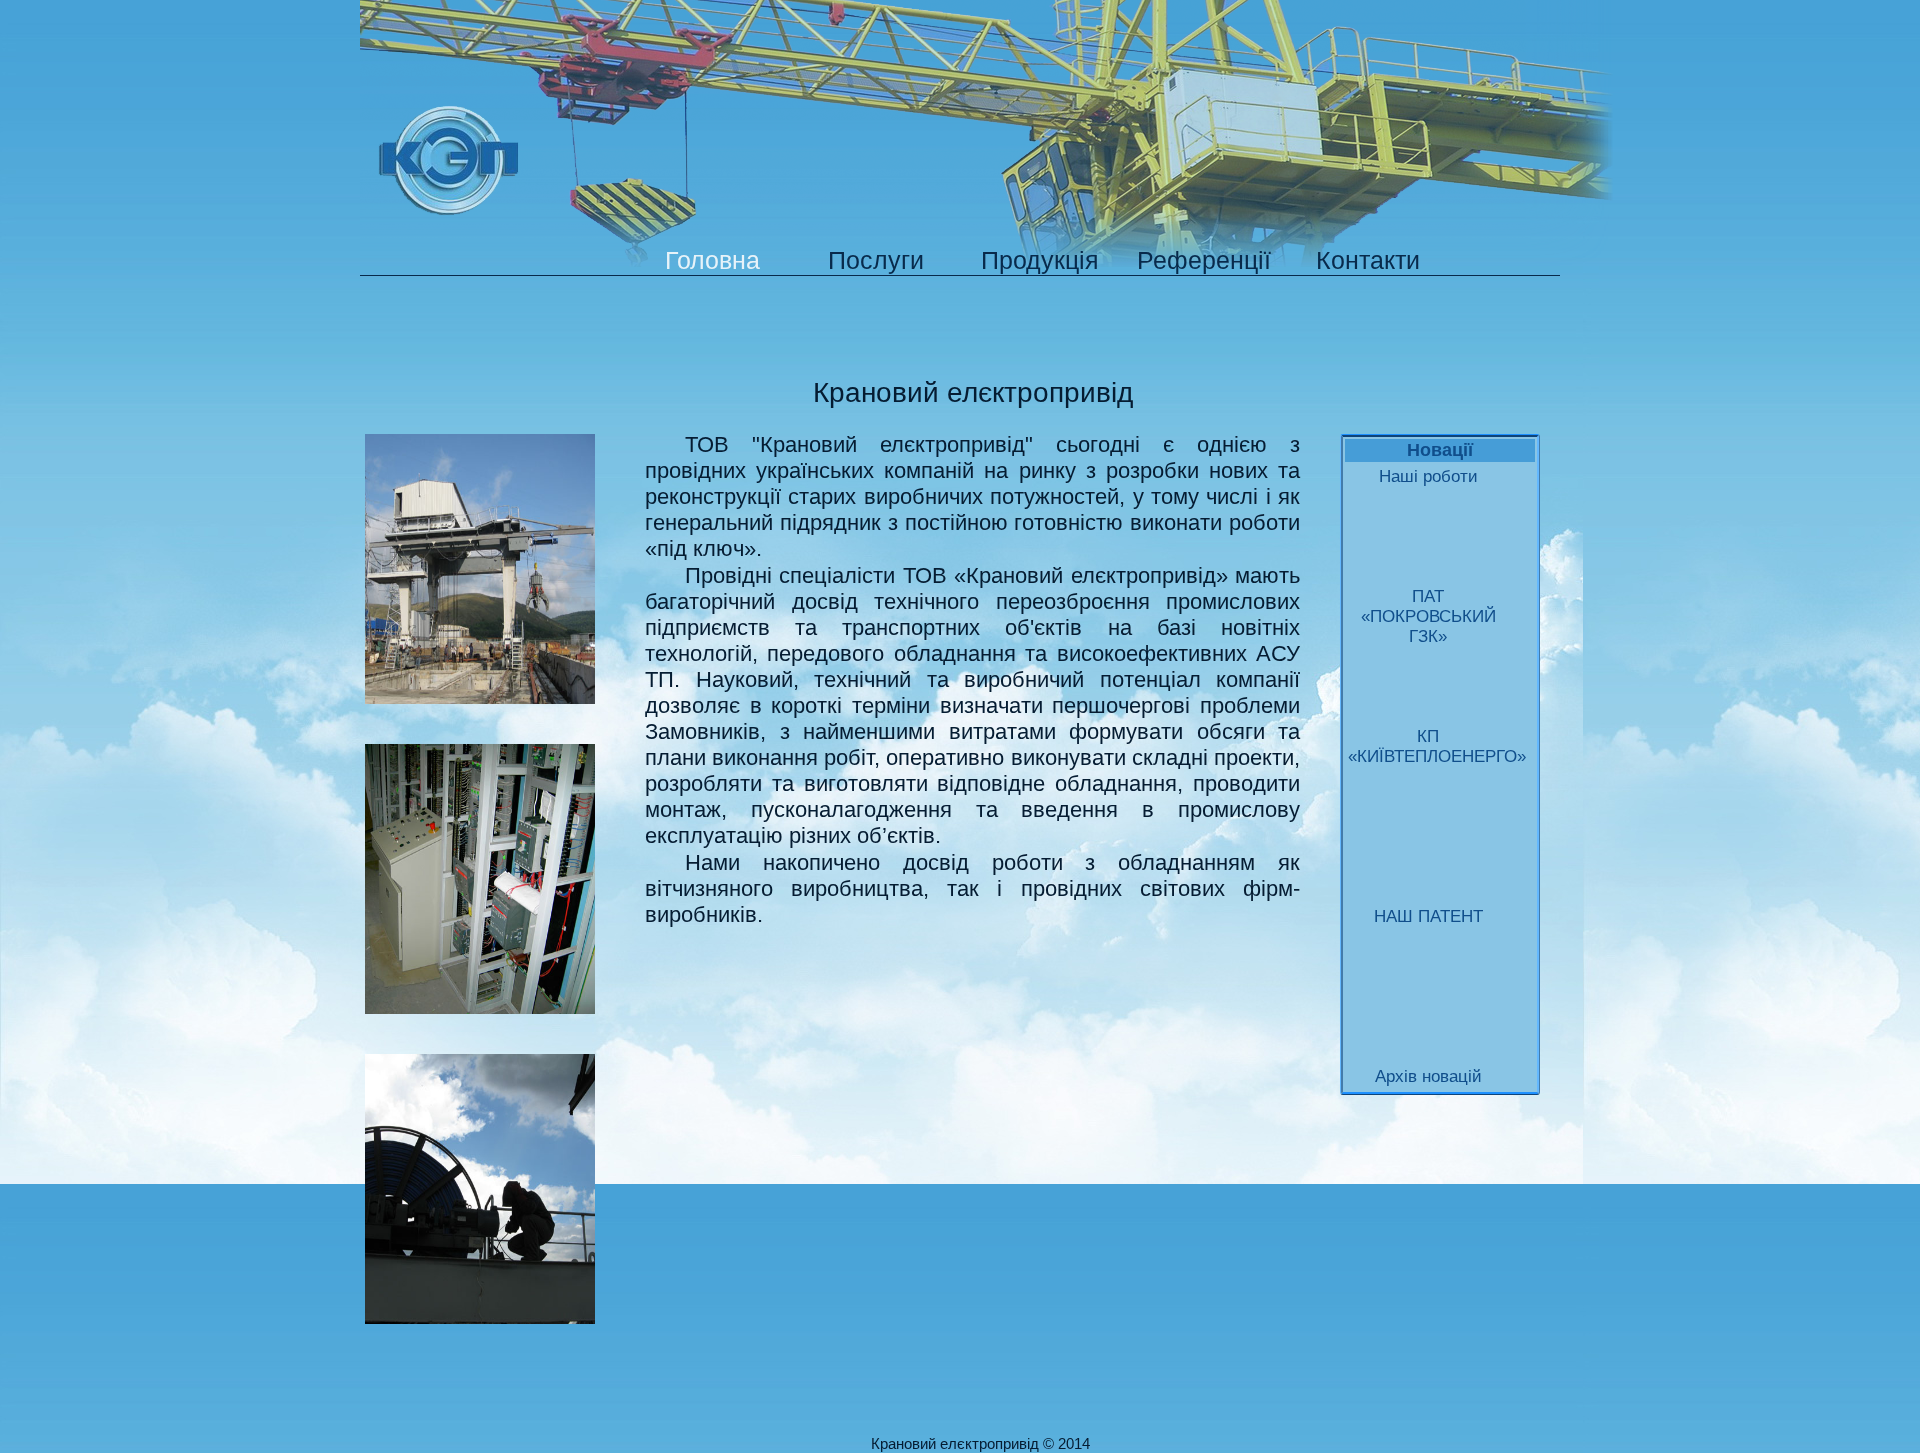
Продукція (1040, 260)
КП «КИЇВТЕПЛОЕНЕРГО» (1429, 746)
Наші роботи (1428, 476)
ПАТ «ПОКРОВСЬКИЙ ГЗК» (1428, 616)
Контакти (1368, 260)
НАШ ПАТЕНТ (1428, 916)
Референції (1204, 260)
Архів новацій (1428, 1076)
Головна (712, 260)
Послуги (876, 260)
